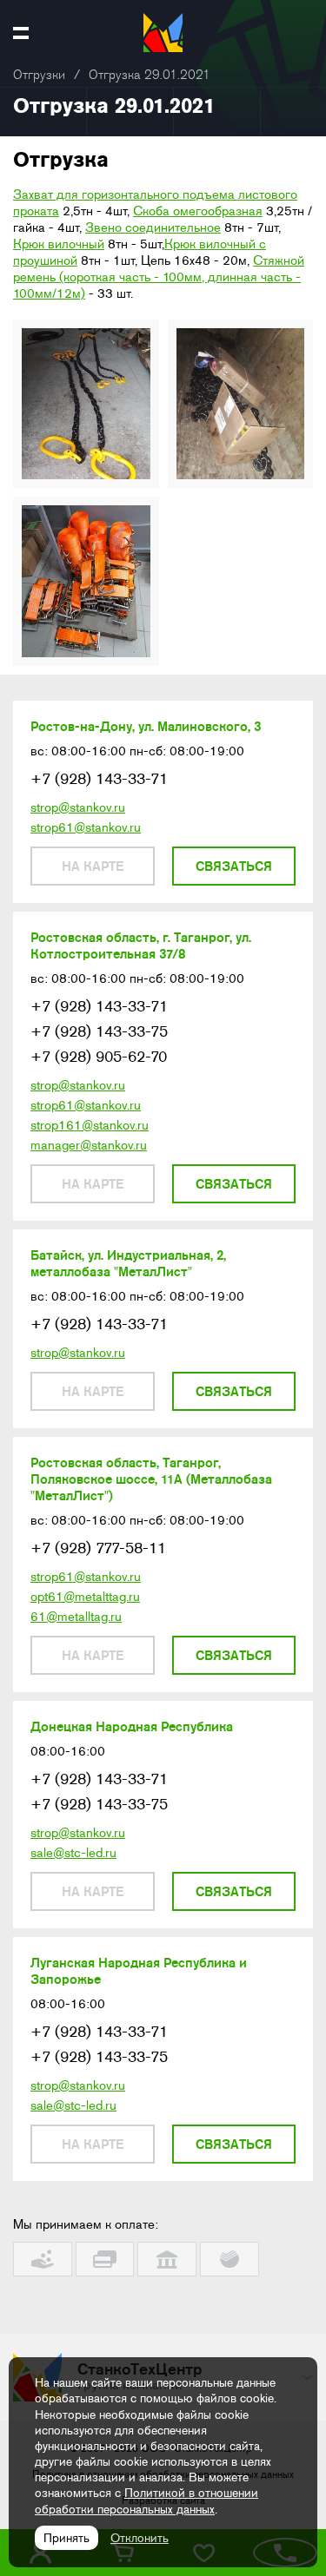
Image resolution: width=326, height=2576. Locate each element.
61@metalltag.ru (76, 1617)
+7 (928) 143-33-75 (99, 1031)
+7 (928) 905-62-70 (99, 1057)
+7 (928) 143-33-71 (99, 779)
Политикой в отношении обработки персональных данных (146, 2500)
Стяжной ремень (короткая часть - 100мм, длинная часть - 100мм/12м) (159, 277)
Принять (67, 2538)
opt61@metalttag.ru (85, 1597)
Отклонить (140, 2538)
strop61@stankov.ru (86, 827)
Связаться (234, 866)
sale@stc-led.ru (73, 1853)
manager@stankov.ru (89, 1145)
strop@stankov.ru (78, 807)
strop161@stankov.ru (90, 1125)
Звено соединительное (153, 227)
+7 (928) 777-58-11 (98, 1548)
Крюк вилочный (59, 244)
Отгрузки (39, 75)
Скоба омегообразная (198, 211)
